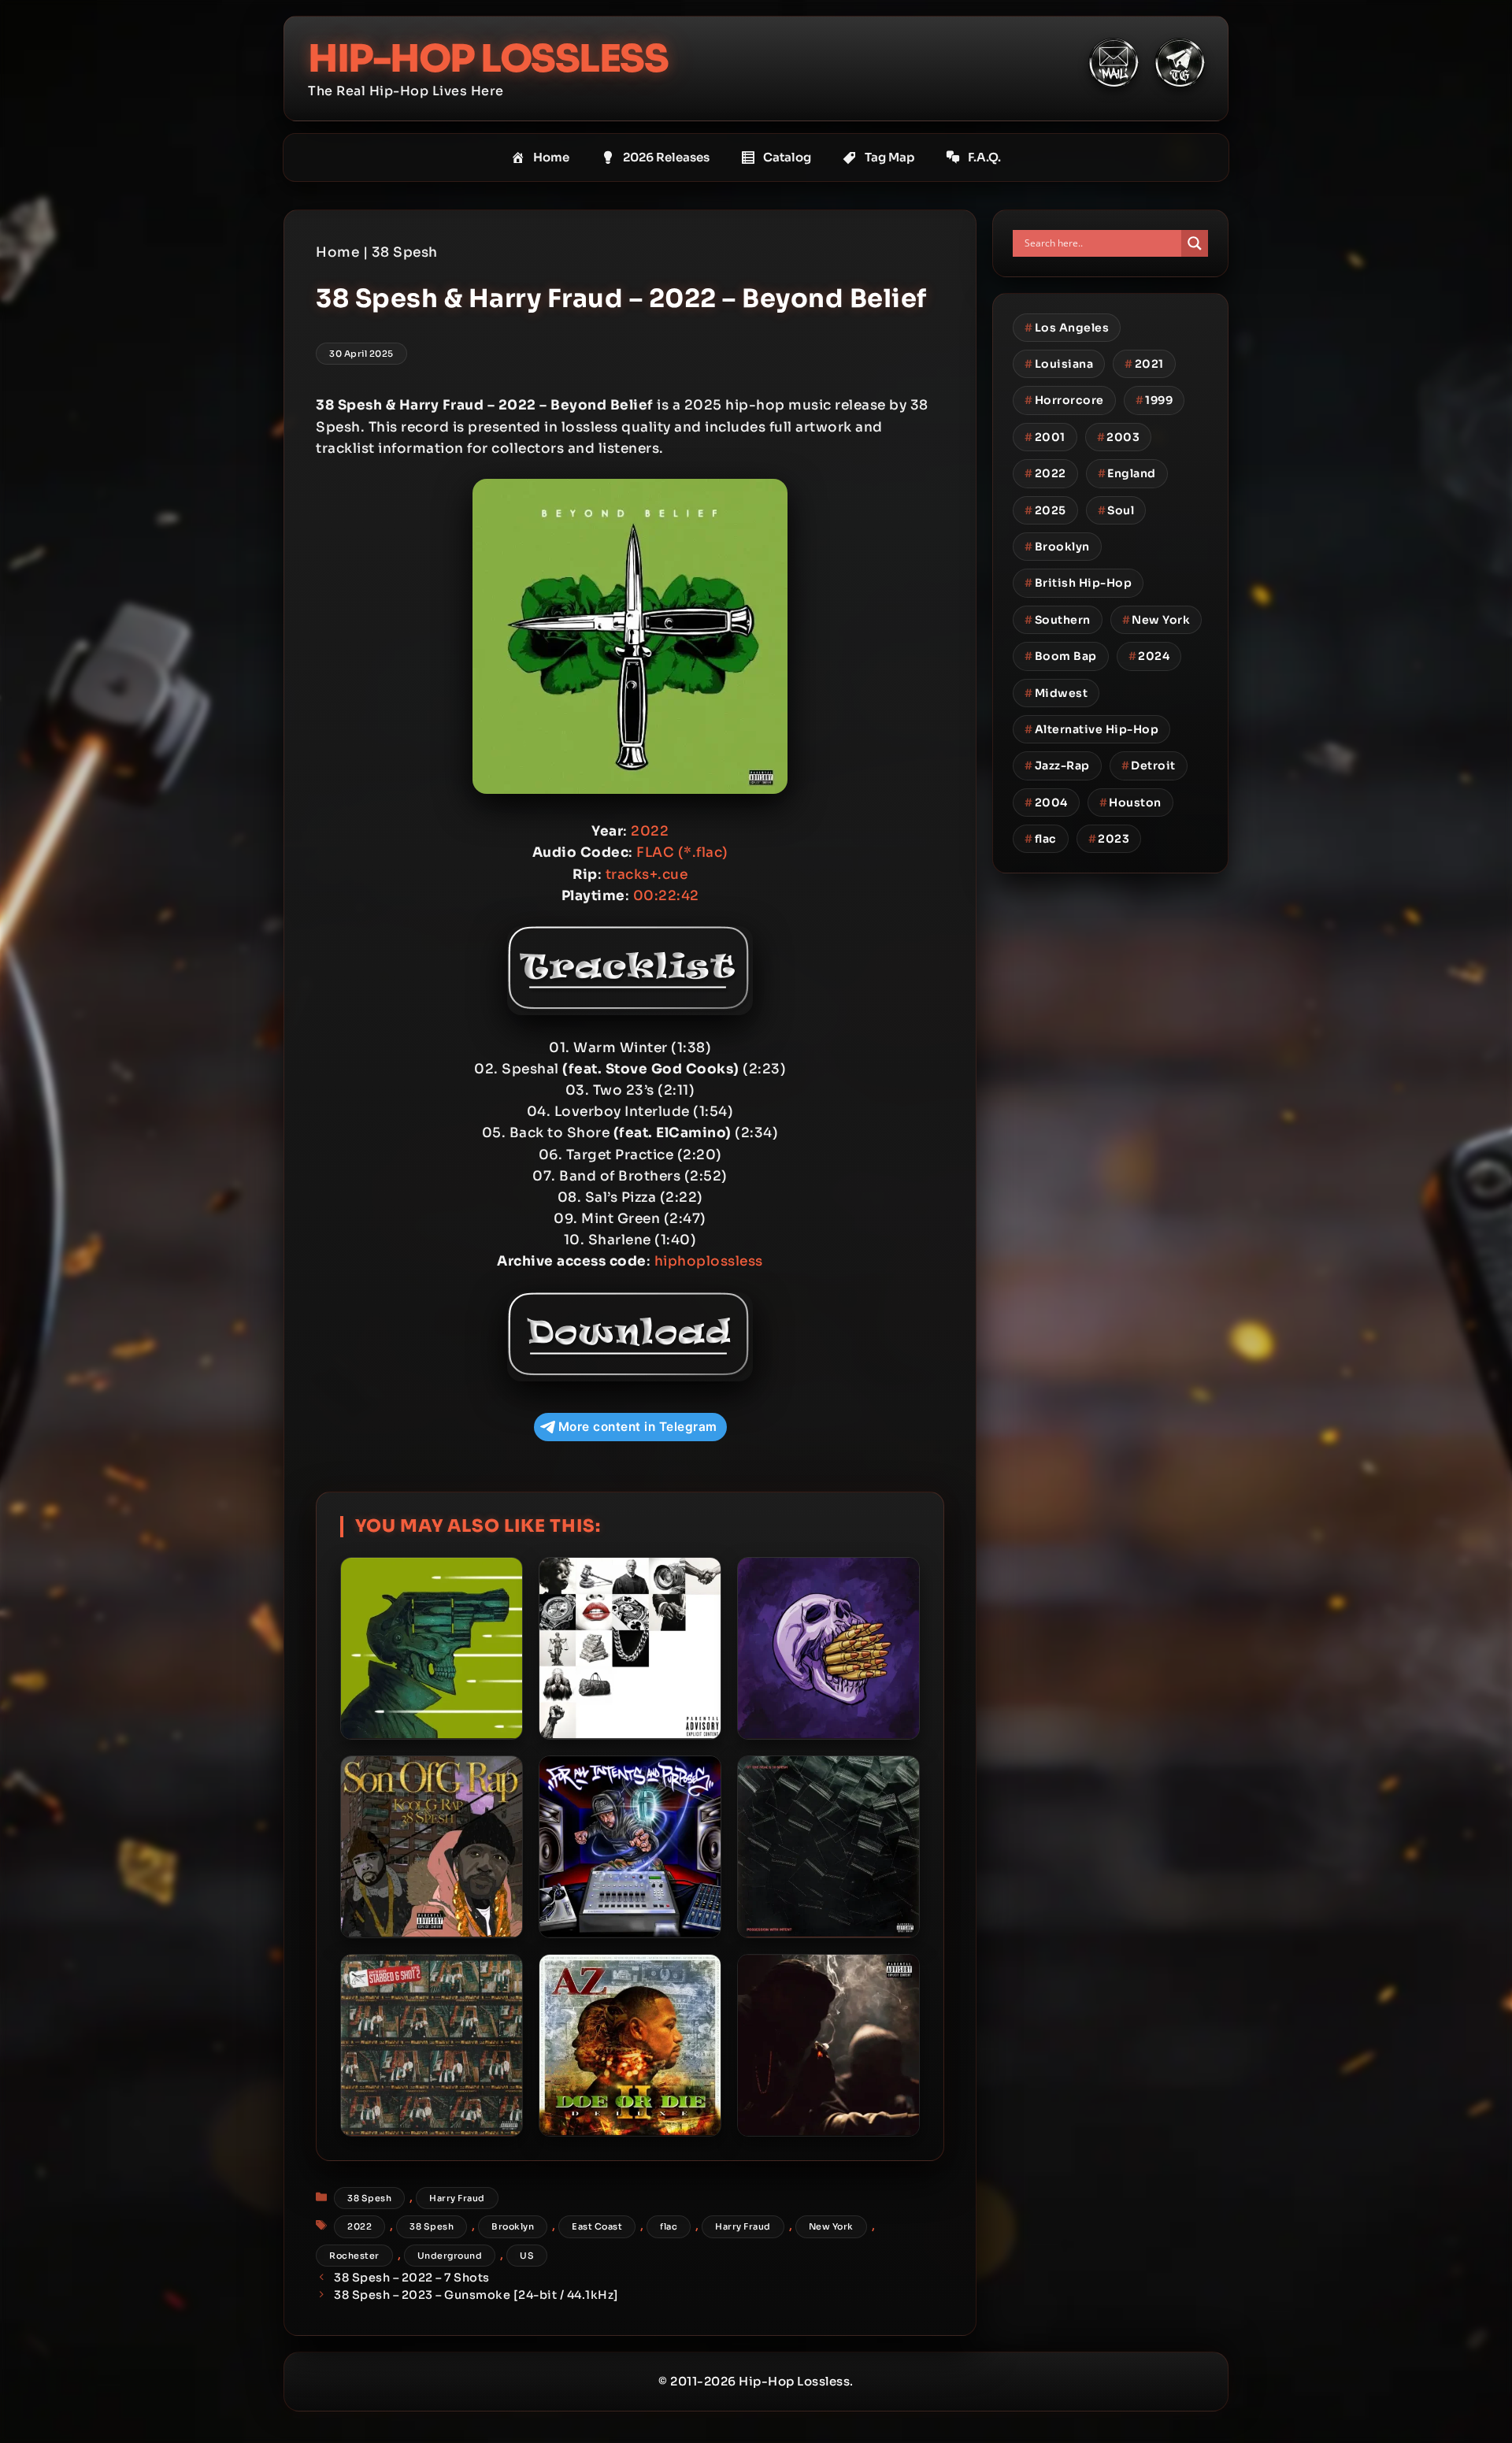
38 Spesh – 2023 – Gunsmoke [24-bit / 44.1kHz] (476, 2295)
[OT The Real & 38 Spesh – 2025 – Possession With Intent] (828, 1847)
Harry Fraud (457, 2198)
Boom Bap (1061, 656)
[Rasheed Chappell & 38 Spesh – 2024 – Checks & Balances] (630, 1648)
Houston (1130, 803)
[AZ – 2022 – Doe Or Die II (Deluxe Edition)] (630, 2045)
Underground (450, 2256)
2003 (1119, 437)
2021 (1144, 364)
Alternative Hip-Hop (1091, 729)
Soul (1116, 510)
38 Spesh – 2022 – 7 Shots (412, 2278)
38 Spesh (405, 252)
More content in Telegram (638, 1427)
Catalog (787, 157)
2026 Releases (666, 157)
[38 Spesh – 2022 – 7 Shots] (432, 1648)
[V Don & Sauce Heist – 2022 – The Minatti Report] (828, 2045)
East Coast (597, 2226)
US (527, 2256)
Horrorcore (1064, 400)
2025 (1045, 510)
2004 (1046, 803)
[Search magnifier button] (1195, 243)
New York (831, 2226)
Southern (1058, 620)
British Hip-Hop (1078, 583)
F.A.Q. (984, 157)
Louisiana (1059, 364)
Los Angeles (1067, 328)
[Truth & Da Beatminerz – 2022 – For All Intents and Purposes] (630, 1847)
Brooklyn (513, 2226)
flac (669, 2226)
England (1127, 473)
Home (551, 157)
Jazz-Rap (1057, 766)
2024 (1149, 656)
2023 (1109, 839)
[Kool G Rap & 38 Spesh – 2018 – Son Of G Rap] (432, 1847)
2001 (1045, 437)
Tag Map (889, 157)
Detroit (1149, 766)
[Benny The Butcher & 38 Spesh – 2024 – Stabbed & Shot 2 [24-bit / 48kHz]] (432, 2045)
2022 (359, 2226)
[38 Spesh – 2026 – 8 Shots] (828, 1648)
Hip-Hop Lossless (488, 59)
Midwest (1056, 693)
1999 (1154, 400)
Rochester (354, 2256)
